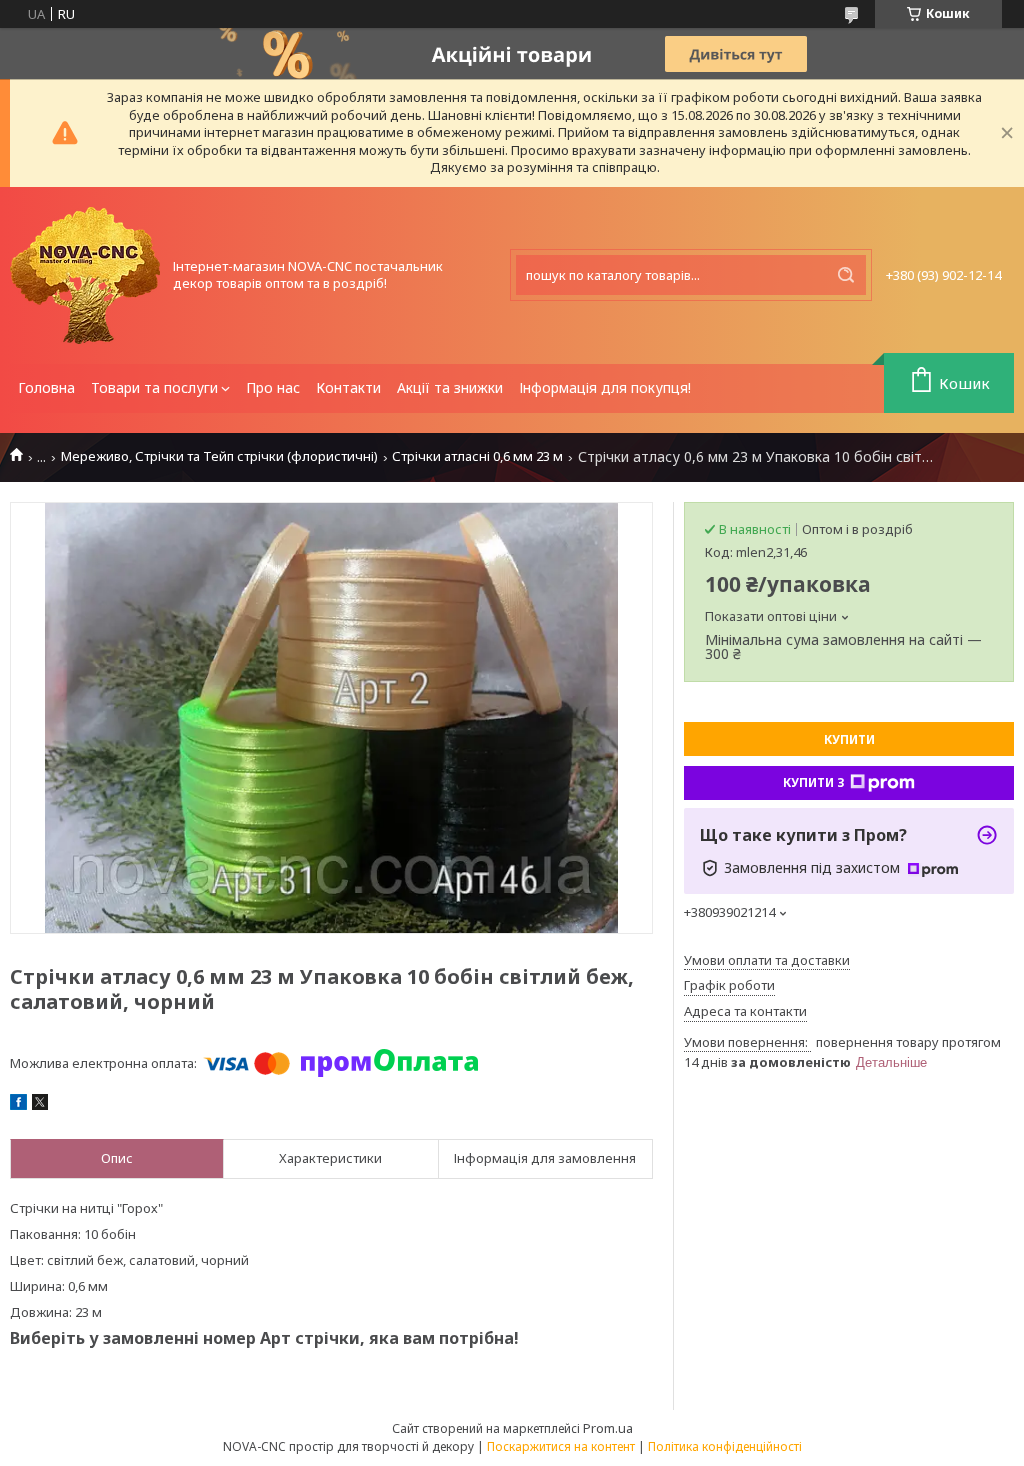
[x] (40, 1105)
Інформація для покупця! (605, 387)
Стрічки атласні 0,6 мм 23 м (477, 456)
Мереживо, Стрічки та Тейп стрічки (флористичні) (219, 456)
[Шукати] (846, 275)
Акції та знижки (450, 387)
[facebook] (18, 1105)
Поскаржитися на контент (561, 1446)
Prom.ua (608, 1428)
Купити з (814, 782)
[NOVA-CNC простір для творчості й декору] (85, 275)
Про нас (273, 387)
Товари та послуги (154, 387)
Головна (46, 387)
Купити (849, 739)
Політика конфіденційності (725, 1446)
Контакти (348, 387)
